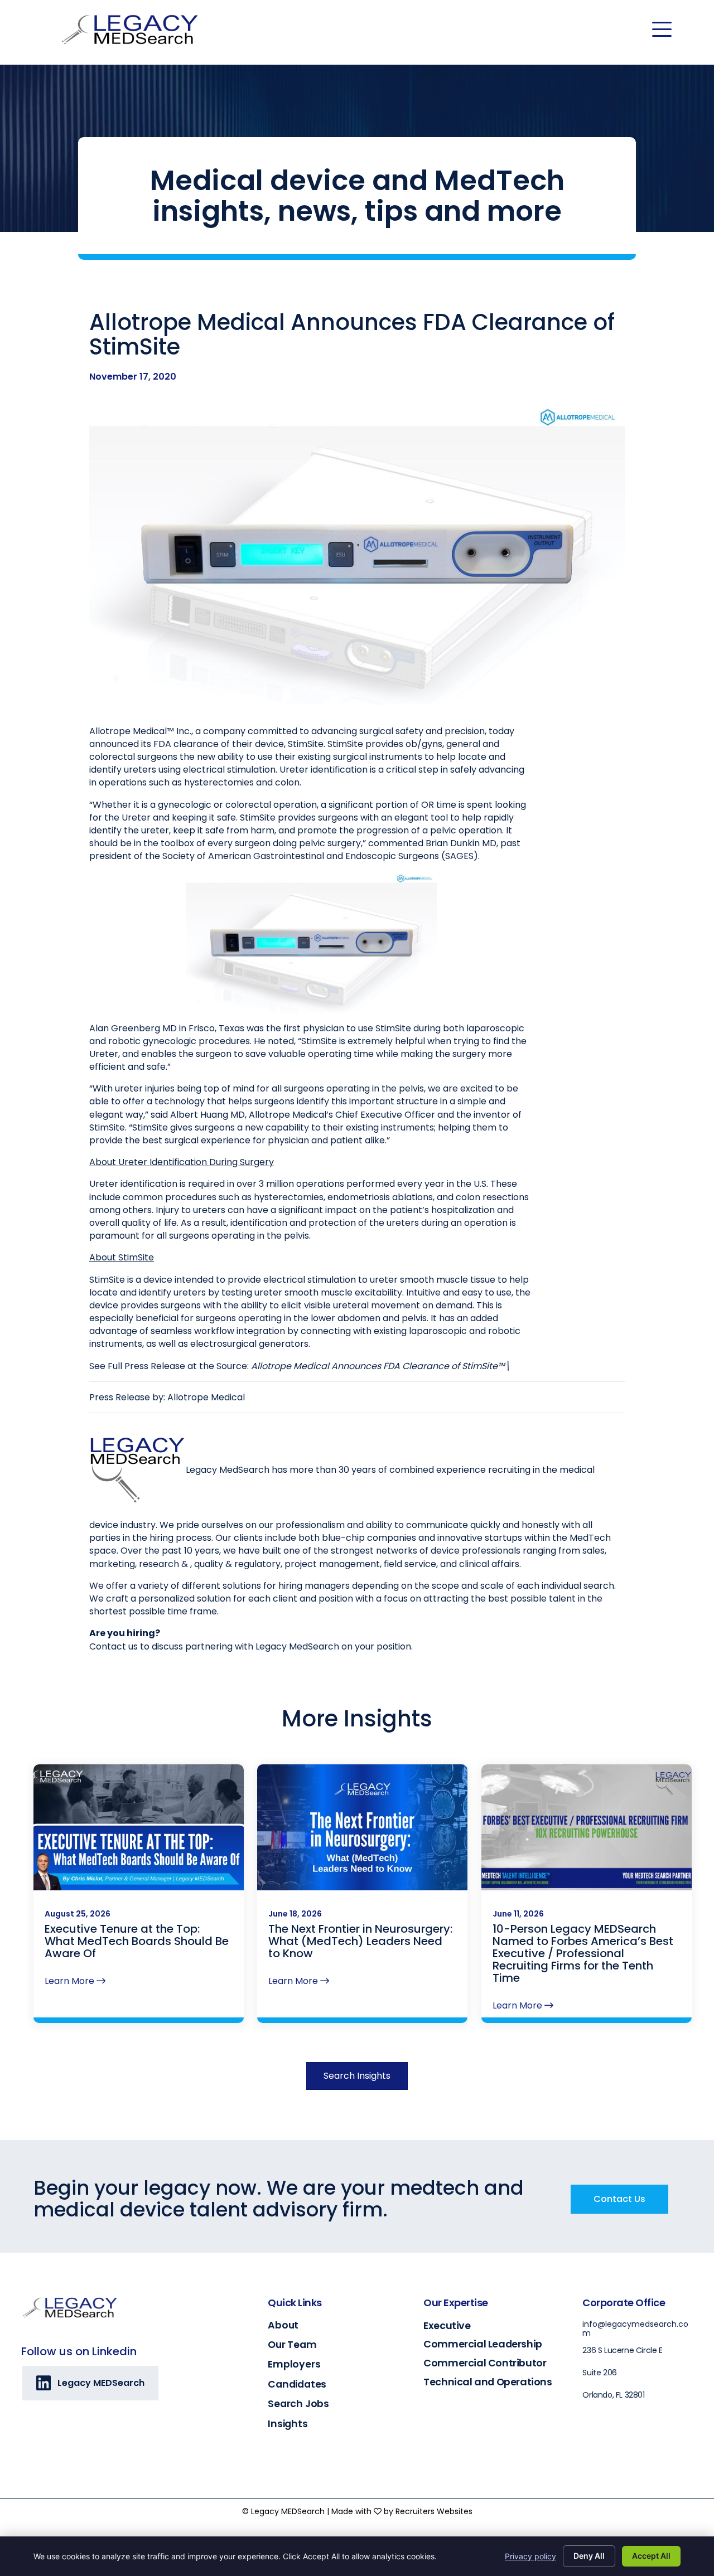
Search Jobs (298, 2404)
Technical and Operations (488, 2382)
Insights (288, 2424)
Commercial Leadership (483, 2344)
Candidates (297, 2384)
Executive (447, 2325)
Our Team (292, 2345)
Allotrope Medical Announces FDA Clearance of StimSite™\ (381, 1366)
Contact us (114, 1646)
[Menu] (662, 30)
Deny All (589, 2556)
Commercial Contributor (485, 2363)
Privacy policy (530, 2556)
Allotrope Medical (206, 1397)
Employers (294, 2364)
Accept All (651, 2556)
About (283, 2325)
